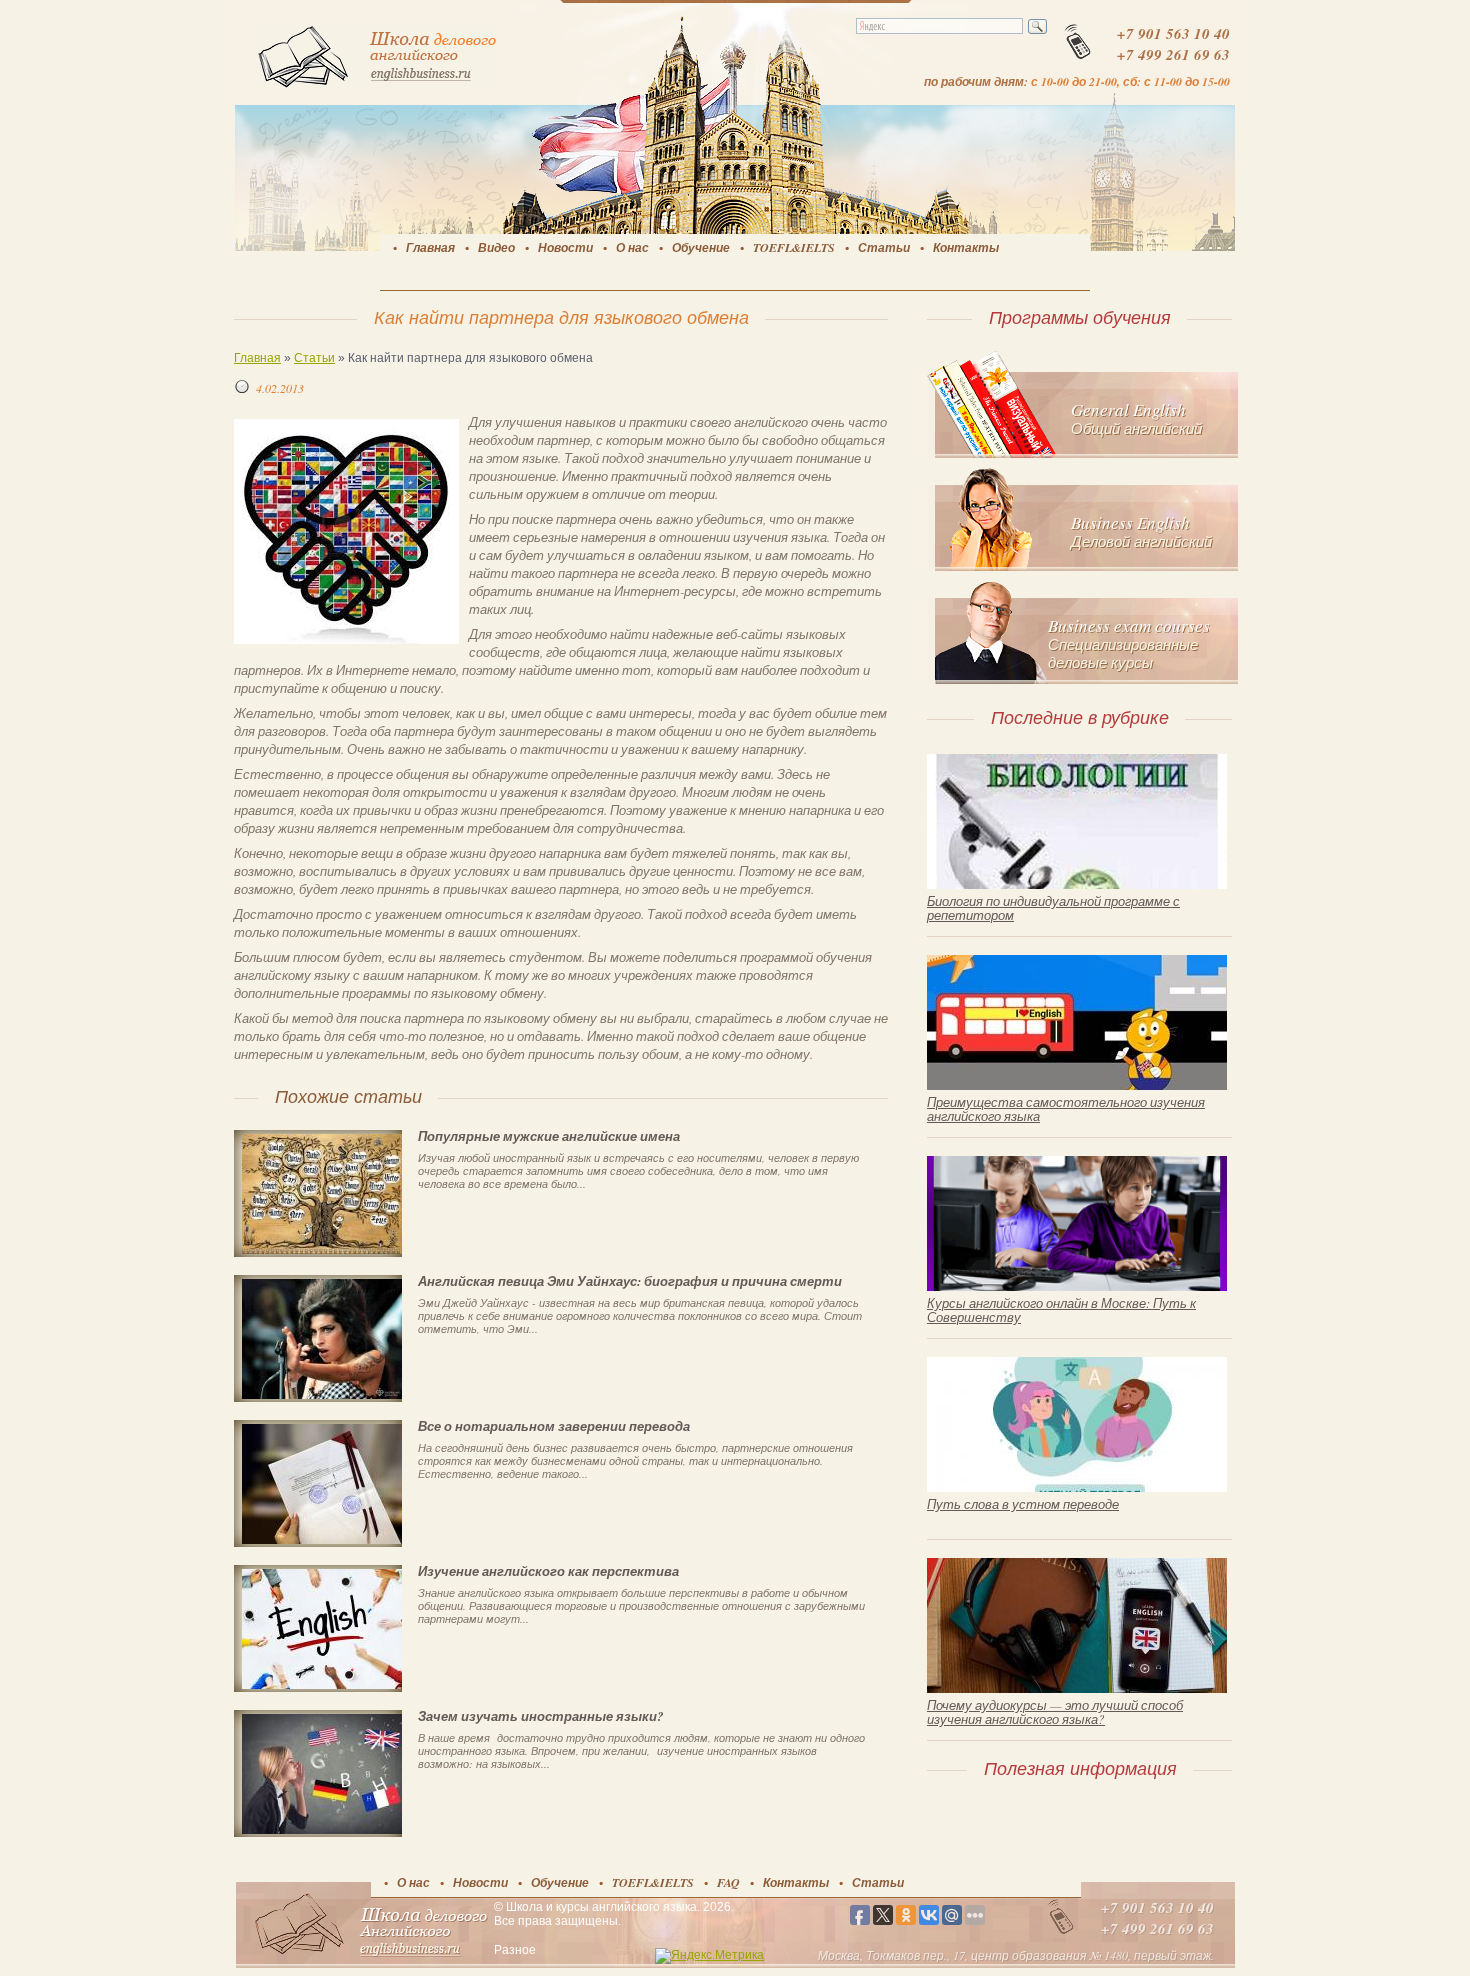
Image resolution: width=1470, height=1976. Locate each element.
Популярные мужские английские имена (549, 1136)
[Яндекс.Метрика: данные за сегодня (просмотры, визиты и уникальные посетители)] (709, 1956)
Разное (515, 1950)
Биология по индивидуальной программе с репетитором (1053, 908)
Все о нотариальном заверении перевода (554, 1426)
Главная (430, 247)
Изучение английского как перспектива (548, 1571)
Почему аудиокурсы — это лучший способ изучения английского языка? (1055, 1712)
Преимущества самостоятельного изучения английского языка (1066, 1109)
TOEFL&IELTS (794, 247)
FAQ (728, 1882)
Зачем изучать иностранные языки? (541, 1716)
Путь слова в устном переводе (1023, 1504)
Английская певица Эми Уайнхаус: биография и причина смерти (630, 1281)
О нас (632, 247)
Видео (496, 247)
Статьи (884, 247)
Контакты (966, 247)
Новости (565, 247)
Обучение (701, 247)
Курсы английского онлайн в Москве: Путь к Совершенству (1061, 1310)
